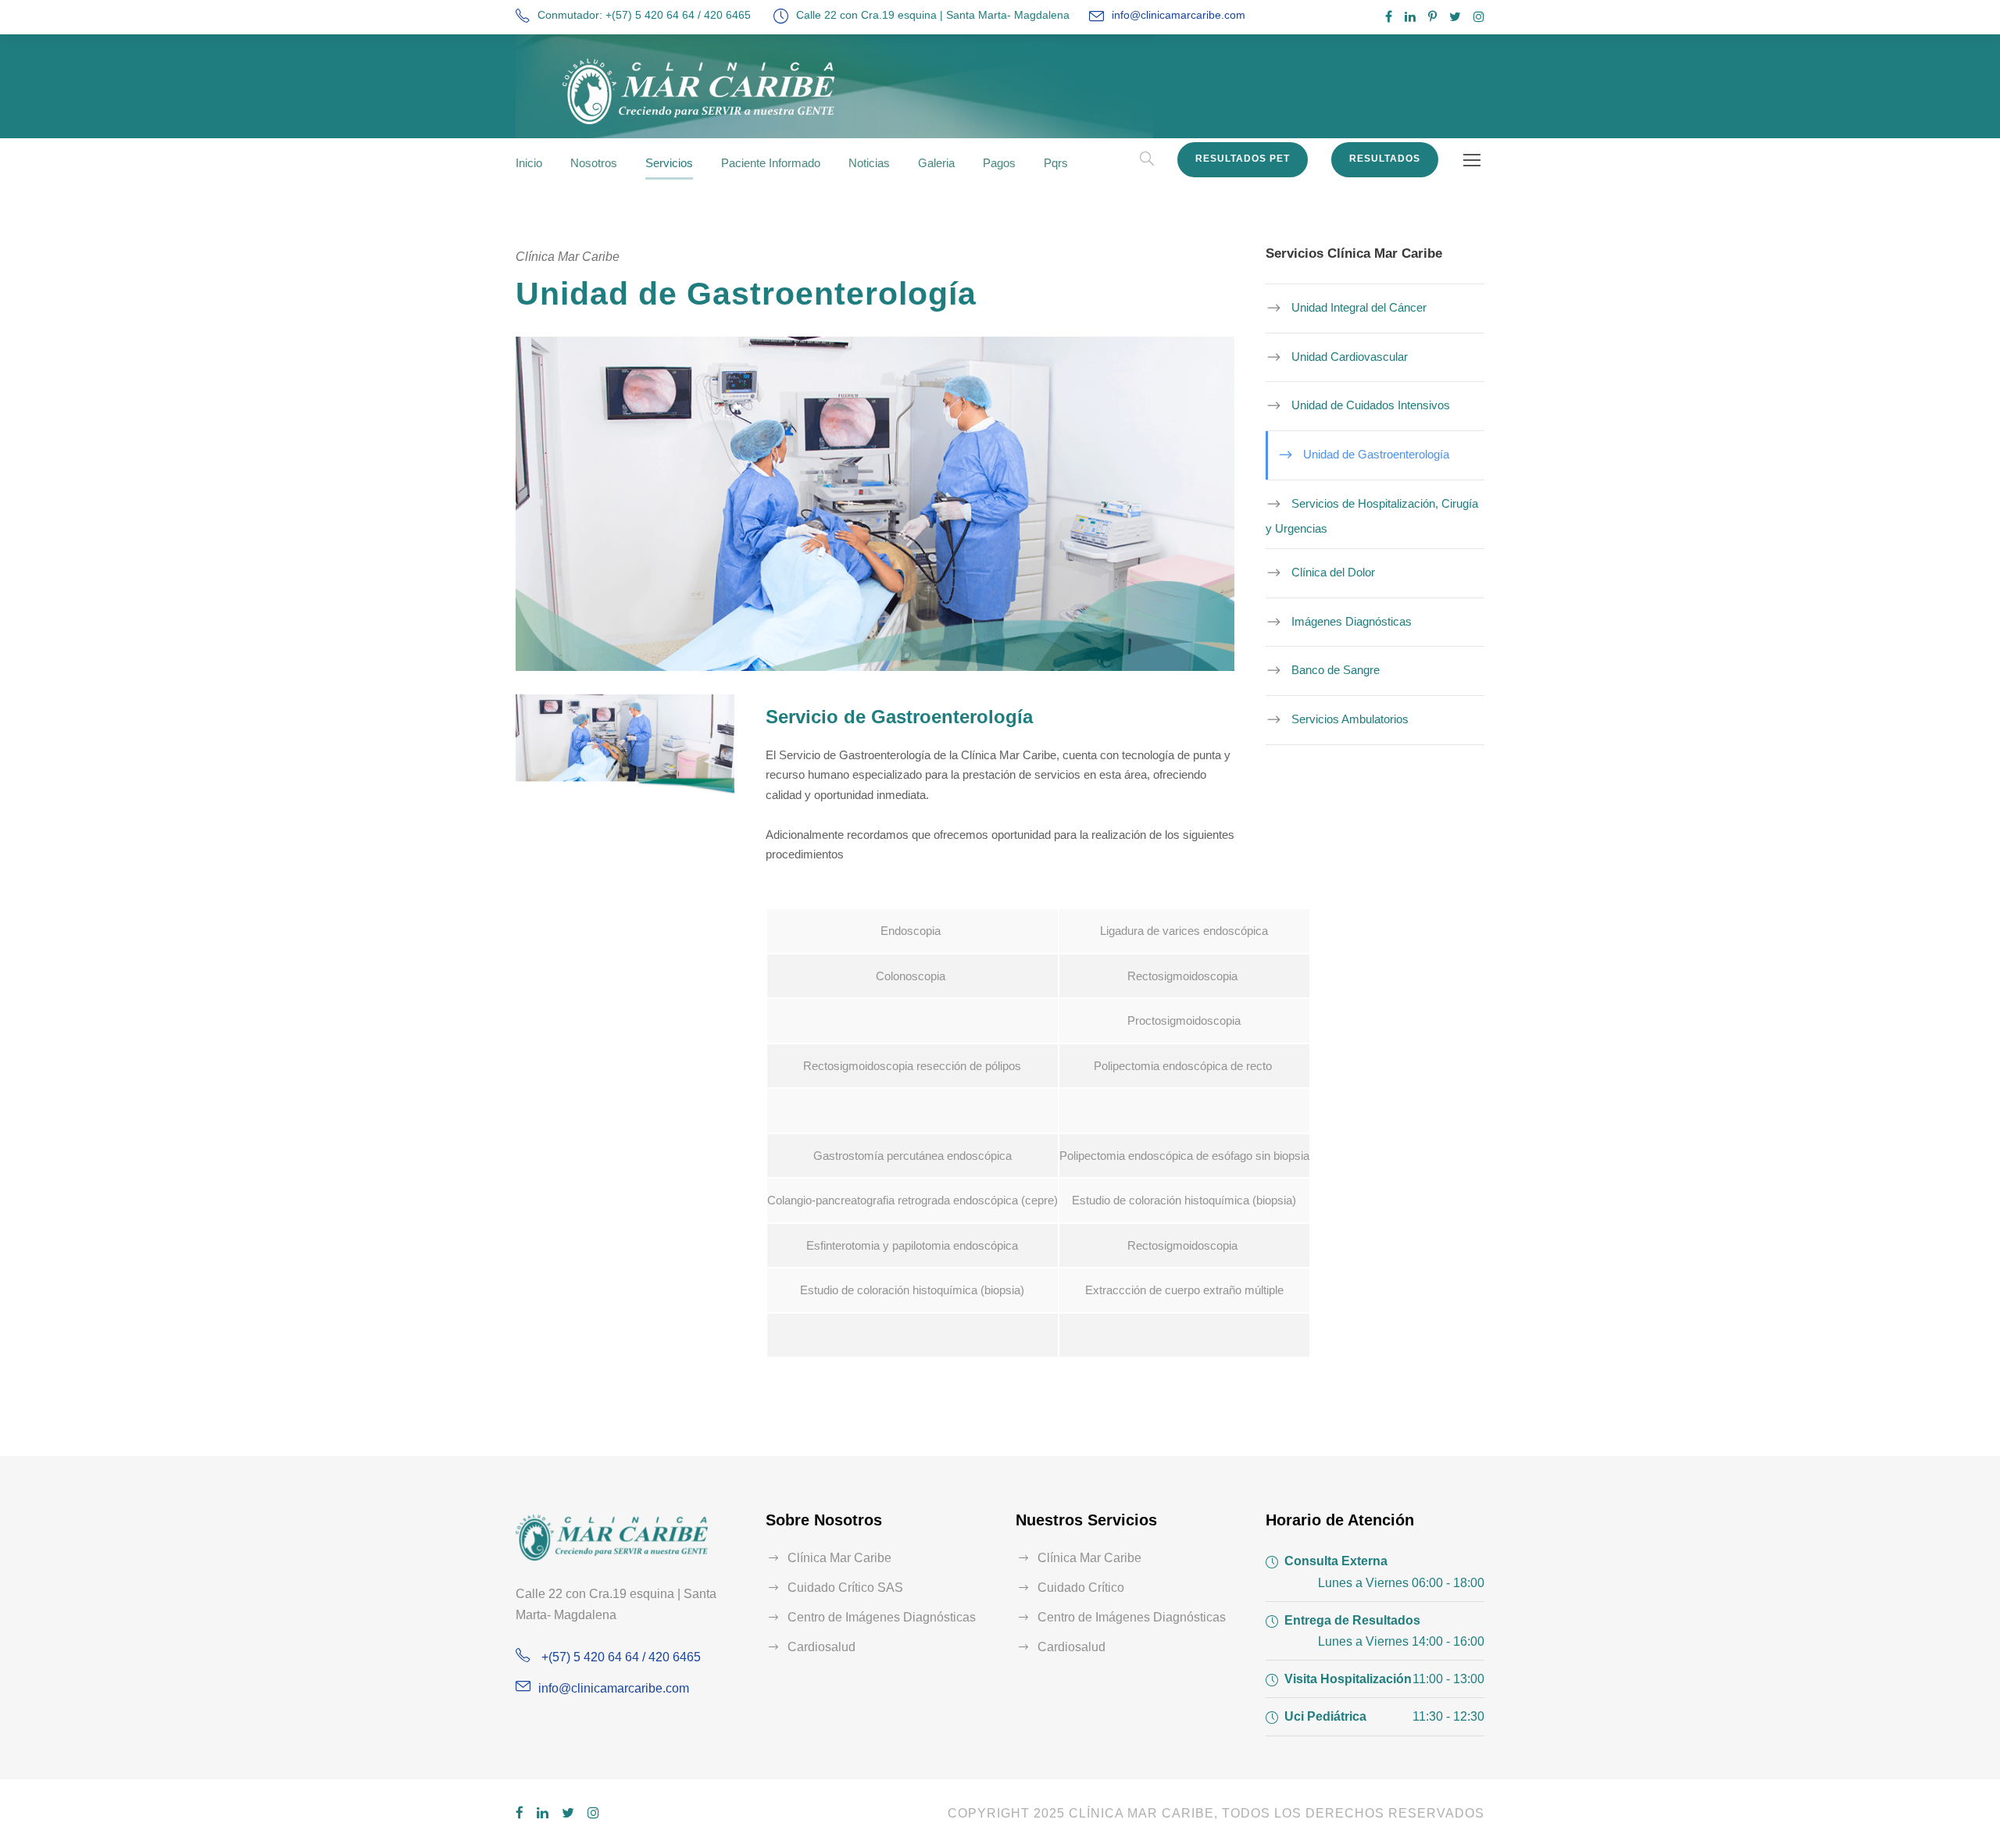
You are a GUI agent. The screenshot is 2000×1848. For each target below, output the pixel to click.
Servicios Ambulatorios (1350, 719)
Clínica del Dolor (1333, 572)
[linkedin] (1410, 17)
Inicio (529, 163)
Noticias (869, 163)
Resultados (1385, 159)
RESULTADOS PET (1243, 159)
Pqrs (1056, 163)
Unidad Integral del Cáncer (1359, 307)
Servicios (669, 163)
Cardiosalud (821, 1647)
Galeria (936, 163)
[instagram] (1479, 17)
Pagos (999, 163)
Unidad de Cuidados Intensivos (1371, 405)
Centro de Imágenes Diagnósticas (882, 1617)
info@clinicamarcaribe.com (1179, 15)
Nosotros (594, 163)
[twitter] (1455, 17)
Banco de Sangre (1336, 670)
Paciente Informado (771, 163)
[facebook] (1389, 17)
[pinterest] (1432, 17)
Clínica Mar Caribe (839, 1558)
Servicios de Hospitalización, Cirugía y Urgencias (1372, 516)
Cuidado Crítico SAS (845, 1588)
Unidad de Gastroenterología (1376, 454)
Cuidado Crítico (1081, 1588)
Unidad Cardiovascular (1350, 357)
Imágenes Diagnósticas (1352, 621)
